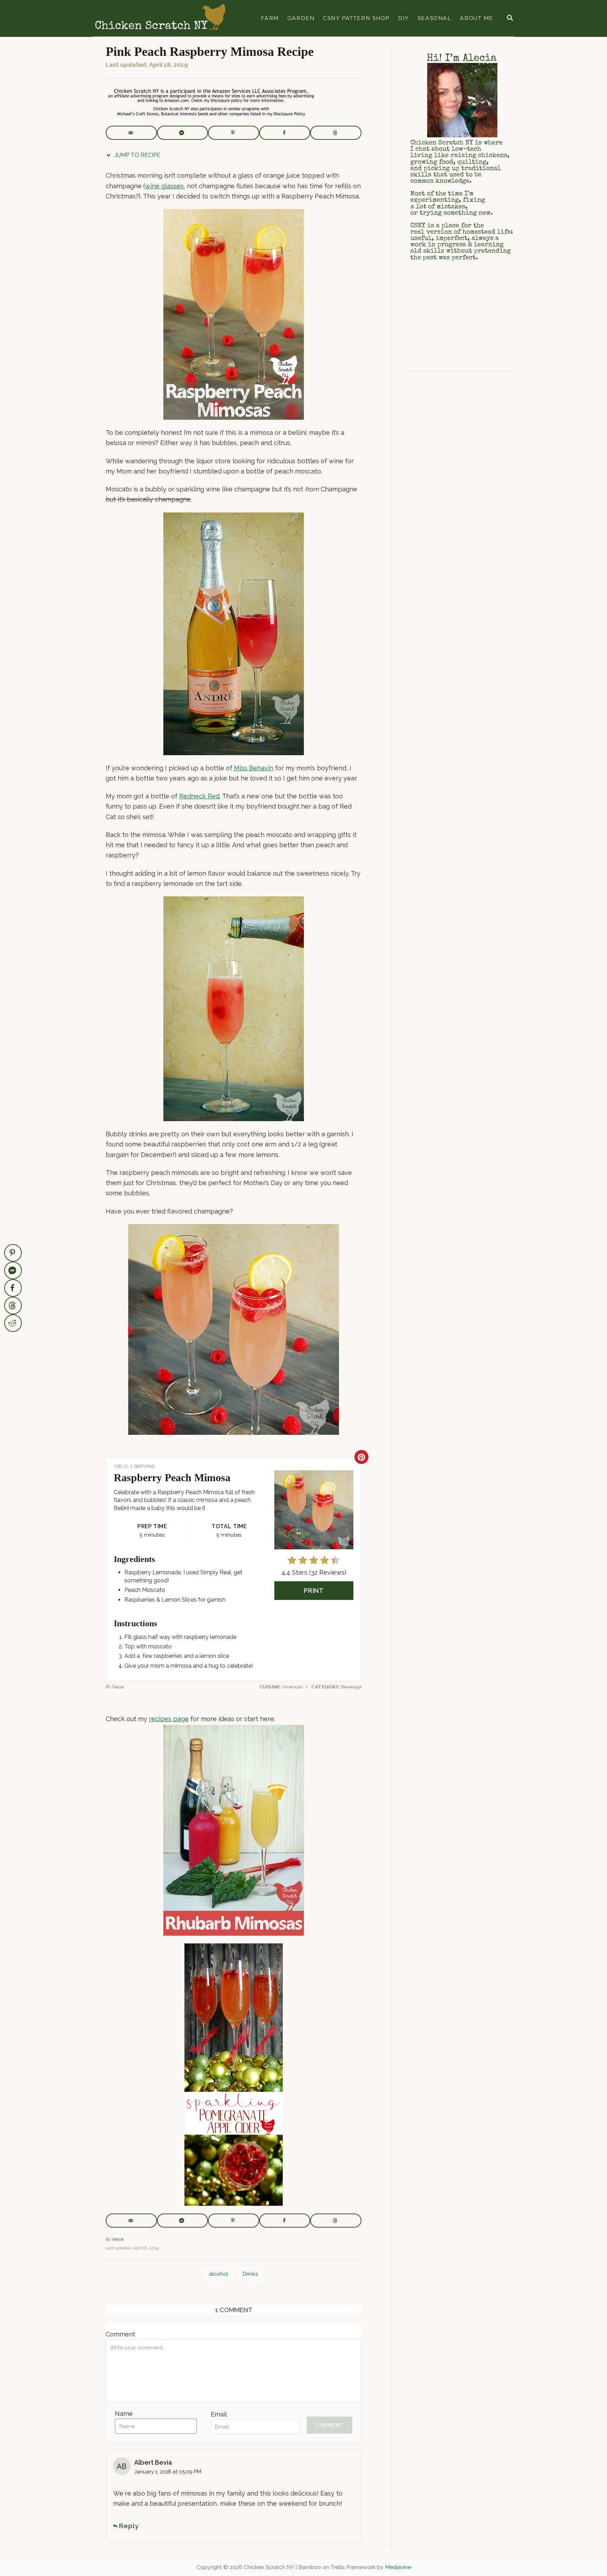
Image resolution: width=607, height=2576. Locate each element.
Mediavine (398, 2567)
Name (124, 2414)
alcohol (219, 2274)
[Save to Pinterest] (234, 133)
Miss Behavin (254, 768)
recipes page (169, 1719)
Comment (120, 2334)
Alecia (118, 2239)
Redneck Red (199, 796)
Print (314, 1591)
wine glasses (164, 186)
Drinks (250, 2274)
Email (219, 2414)
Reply (129, 2526)
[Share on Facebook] (285, 133)
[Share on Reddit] (13, 1323)
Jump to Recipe (137, 155)
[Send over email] (131, 133)
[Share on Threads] (336, 133)
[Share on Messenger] (183, 133)
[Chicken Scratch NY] (160, 18)
